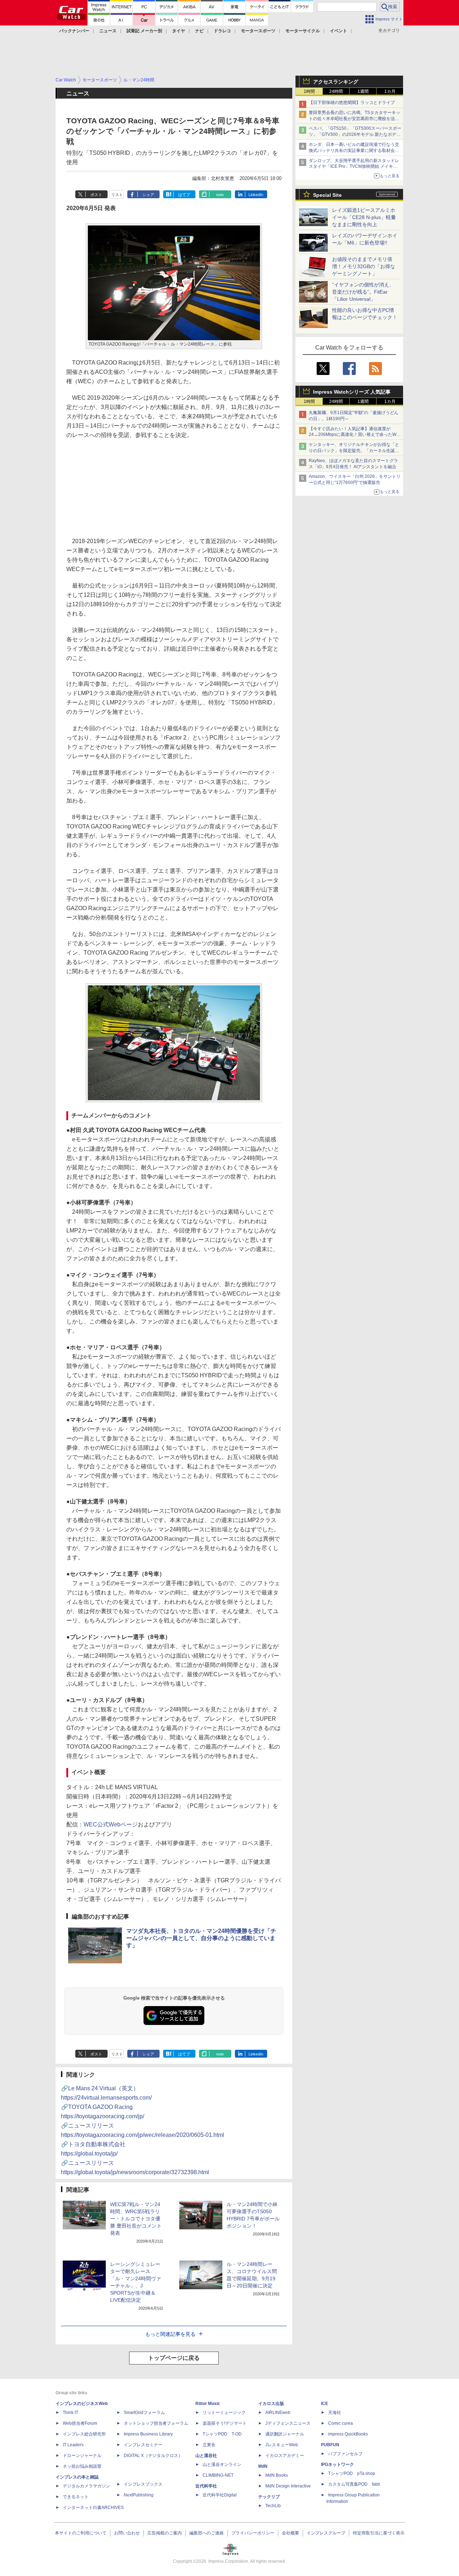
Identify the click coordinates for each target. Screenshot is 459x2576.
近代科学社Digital (220, 2495)
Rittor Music (208, 2404)
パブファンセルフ (345, 2454)
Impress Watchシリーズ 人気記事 (352, 392)
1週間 (363, 91)
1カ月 (390, 91)
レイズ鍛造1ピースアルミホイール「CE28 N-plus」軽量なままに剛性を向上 (364, 217)
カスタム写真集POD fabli (354, 2484)
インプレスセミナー (143, 2445)
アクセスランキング (336, 82)
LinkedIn (256, 195)
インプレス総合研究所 (84, 2434)
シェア (148, 195)
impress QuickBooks (348, 2434)
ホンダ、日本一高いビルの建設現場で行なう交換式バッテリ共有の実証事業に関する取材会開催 (354, 151)
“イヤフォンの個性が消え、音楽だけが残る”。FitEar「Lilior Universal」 (363, 292)
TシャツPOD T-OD (222, 2434)
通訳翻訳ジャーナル (285, 2434)
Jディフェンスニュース (288, 2423)
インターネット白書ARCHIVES (93, 2508)
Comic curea (340, 2423)
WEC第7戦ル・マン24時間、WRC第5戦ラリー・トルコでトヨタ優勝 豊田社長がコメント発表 (136, 2219)
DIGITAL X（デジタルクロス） (153, 2456)
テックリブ (269, 2497)
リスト (117, 195)
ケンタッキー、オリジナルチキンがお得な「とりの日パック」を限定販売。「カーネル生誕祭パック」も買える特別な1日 (354, 451)
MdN (263, 2466)
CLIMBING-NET (218, 2475)
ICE (325, 2404)
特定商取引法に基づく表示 (379, 2533)
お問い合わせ (127, 2533)
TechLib (273, 2506)
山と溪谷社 (206, 2456)
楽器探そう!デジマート (225, 2423)
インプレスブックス (143, 2484)
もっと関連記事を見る (170, 2334)
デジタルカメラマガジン (86, 2486)
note (220, 195)
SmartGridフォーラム (144, 2413)
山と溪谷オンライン (222, 2465)
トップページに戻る (174, 2358)
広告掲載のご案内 (165, 2533)
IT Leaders (73, 2445)
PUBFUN (330, 2445)
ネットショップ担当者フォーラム (156, 2423)
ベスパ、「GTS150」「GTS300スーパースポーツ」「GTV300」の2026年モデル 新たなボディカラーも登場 (355, 134)
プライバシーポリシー (253, 2533)
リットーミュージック (224, 2413)
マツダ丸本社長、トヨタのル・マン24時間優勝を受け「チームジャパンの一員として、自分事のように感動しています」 (201, 1938)
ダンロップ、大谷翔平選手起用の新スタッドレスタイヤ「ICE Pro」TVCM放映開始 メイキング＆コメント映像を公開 (354, 167)
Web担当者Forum (80, 2423)
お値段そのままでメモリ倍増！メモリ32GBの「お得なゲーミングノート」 (364, 266)
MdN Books (277, 2475)
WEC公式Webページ (111, 1824)
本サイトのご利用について (81, 2533)
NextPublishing (139, 2495)
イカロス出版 (271, 2404)
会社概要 (290, 2533)
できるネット (76, 2497)
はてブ (184, 195)
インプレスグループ (326, 2533)
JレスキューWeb (282, 2445)
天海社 (335, 2413)
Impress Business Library (148, 2434)
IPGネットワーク (337, 2465)
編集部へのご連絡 (207, 2533)
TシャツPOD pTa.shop (352, 2473)
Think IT (70, 2413)
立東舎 (209, 2445)
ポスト (96, 195)
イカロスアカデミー (285, 2456)
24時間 (336, 91)
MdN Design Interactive (288, 2486)
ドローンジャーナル (82, 2456)
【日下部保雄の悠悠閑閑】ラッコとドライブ (352, 103)
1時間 (309, 91)
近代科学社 (206, 2486)
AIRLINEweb (278, 2413)
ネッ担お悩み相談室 (82, 2466)
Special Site (327, 195)
